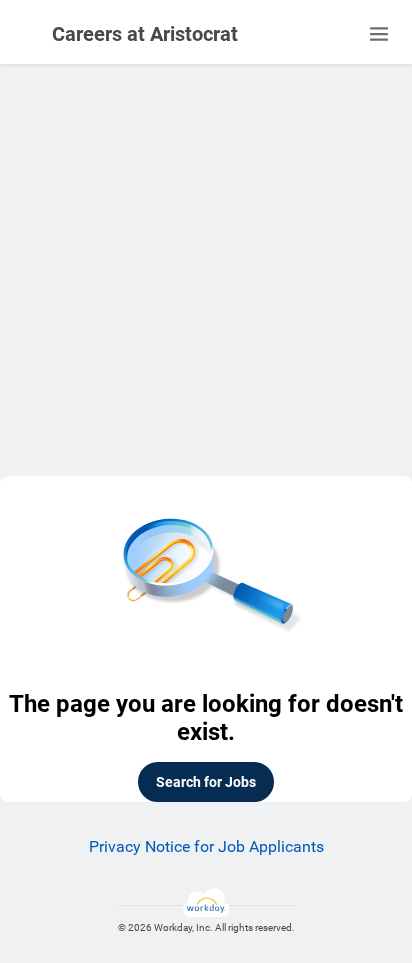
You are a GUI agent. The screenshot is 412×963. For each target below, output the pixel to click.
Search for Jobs (206, 782)
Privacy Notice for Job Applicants (206, 846)
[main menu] (379, 34)
